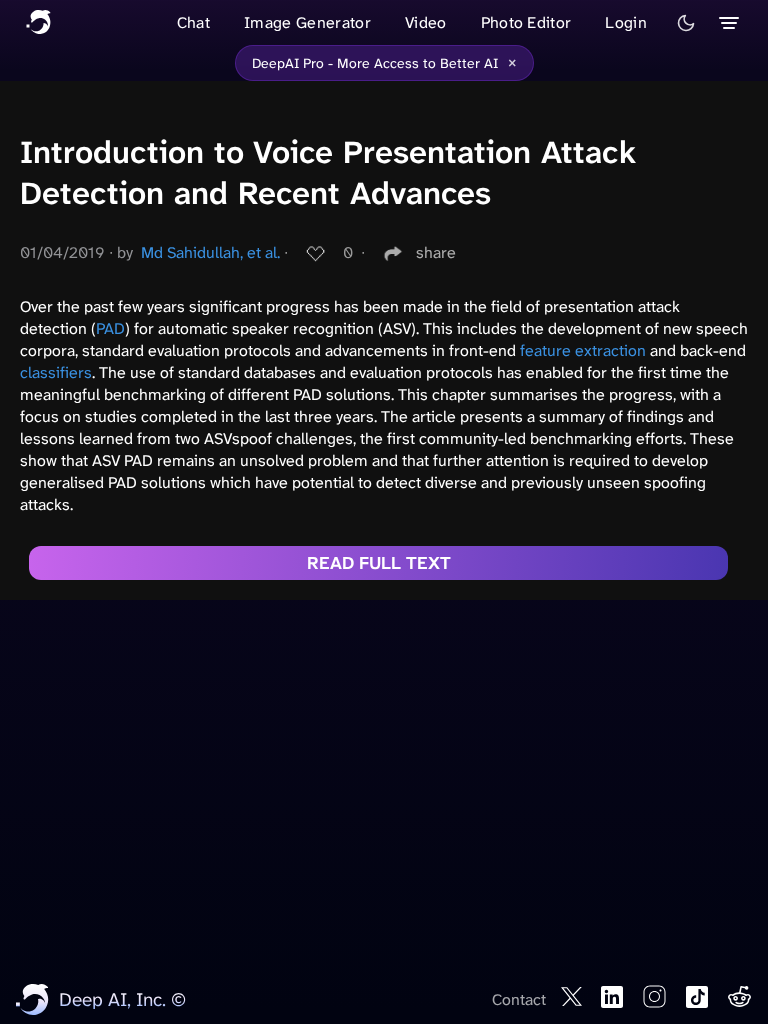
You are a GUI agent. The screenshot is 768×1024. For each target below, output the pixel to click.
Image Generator (307, 22)
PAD (110, 328)
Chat (193, 22)
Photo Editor (526, 22)
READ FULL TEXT (379, 563)
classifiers (56, 372)
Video (426, 22)
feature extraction (583, 350)
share (436, 252)
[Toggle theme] (686, 23)
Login (626, 22)
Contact (519, 999)
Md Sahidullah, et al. (210, 252)
